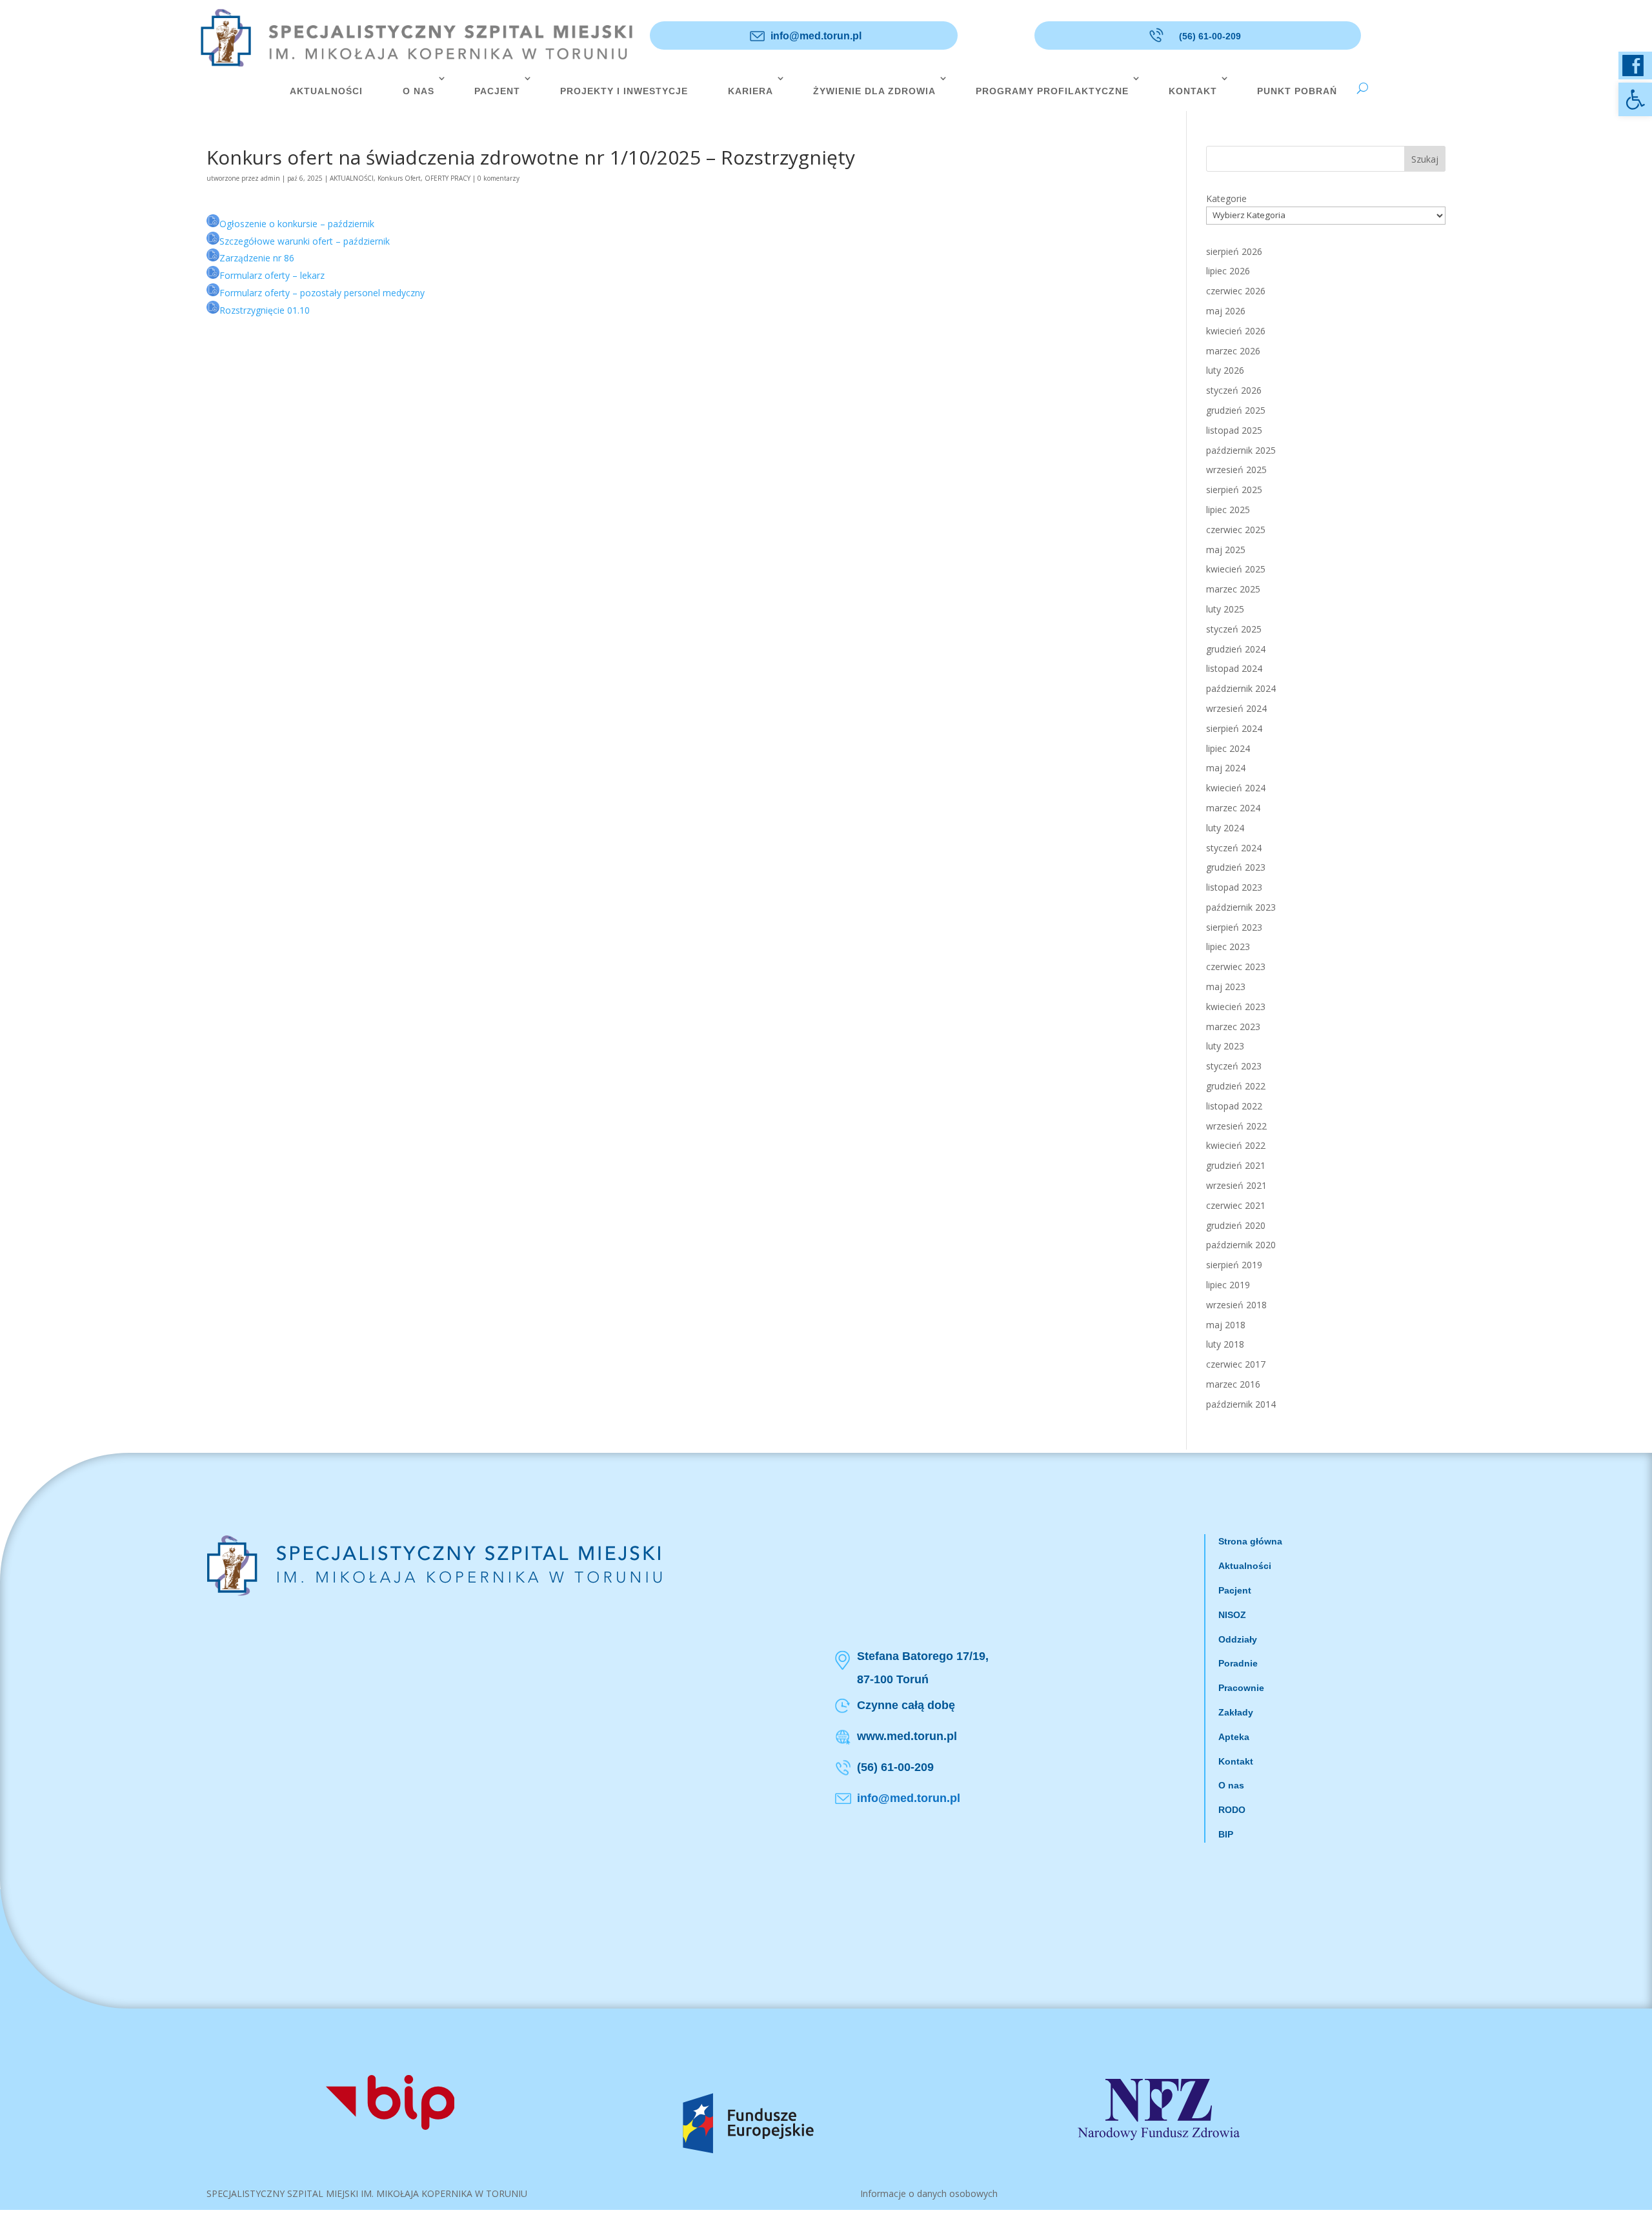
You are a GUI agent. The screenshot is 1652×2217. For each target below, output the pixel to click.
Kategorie (1226, 198)
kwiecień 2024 (1236, 788)
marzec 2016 (1233, 1384)
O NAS (418, 91)
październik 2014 (1241, 1404)
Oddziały (1238, 1639)
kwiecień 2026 (1236, 331)
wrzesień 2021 (1236, 1185)
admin (270, 178)
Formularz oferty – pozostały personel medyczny (322, 293)
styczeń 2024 (1234, 848)
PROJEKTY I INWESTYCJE (624, 91)
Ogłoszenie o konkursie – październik (297, 224)
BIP (1226, 1834)
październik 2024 (1241, 688)
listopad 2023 (1234, 887)
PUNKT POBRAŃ (1297, 91)
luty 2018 (1225, 1344)
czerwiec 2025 (1236, 530)
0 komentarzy (499, 178)
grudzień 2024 (1236, 649)
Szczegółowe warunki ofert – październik (305, 241)
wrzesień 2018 (1236, 1305)
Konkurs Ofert (399, 178)
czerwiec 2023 (1236, 967)
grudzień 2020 (1236, 1225)
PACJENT (497, 91)
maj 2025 (1226, 550)
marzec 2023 (1233, 1027)
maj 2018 (1226, 1325)
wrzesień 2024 (1236, 708)
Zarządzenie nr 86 (257, 258)
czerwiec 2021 (1236, 1205)
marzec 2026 (1233, 351)
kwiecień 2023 (1236, 1007)
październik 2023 (1241, 907)
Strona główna (1250, 1541)
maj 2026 (1226, 311)
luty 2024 (1225, 828)
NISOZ (1232, 1615)
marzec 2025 (1233, 589)
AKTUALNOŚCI (326, 91)
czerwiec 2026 (1236, 291)
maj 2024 (1226, 768)
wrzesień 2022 (1236, 1126)
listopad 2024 (1234, 668)
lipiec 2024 (1228, 748)
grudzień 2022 (1236, 1086)
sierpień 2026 (1234, 251)
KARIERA (750, 91)
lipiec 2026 (1228, 271)
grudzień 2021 (1236, 1165)
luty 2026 (1225, 370)
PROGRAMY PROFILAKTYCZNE (1052, 91)
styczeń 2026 (1234, 390)
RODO (1232, 1810)
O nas (1231, 1785)
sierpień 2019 (1234, 1265)
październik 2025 (1241, 450)
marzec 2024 (1233, 808)
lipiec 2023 (1228, 947)
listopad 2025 (1234, 430)
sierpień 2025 (1234, 490)
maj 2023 (1226, 987)
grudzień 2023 (1236, 867)
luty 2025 (1225, 609)
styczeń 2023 (1234, 1066)
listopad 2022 (1234, 1106)
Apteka (1234, 1737)
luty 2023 (1225, 1046)
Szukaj (1425, 159)
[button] (1635, 99)
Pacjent (1235, 1590)
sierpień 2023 (1234, 927)
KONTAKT (1193, 91)
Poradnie (1238, 1663)
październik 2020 (1241, 1245)
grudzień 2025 (1236, 410)
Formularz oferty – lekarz (272, 275)
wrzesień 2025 (1236, 470)
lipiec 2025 (1228, 510)
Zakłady (1236, 1712)
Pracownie (1241, 1688)
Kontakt (1236, 1761)
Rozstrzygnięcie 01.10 (265, 310)
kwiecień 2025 (1236, 569)
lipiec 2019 (1228, 1285)
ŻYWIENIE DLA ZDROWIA (874, 91)
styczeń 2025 (1234, 629)
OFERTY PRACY (448, 178)
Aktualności (1245, 1566)
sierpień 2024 (1234, 728)
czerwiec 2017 (1236, 1364)
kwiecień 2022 (1236, 1145)
